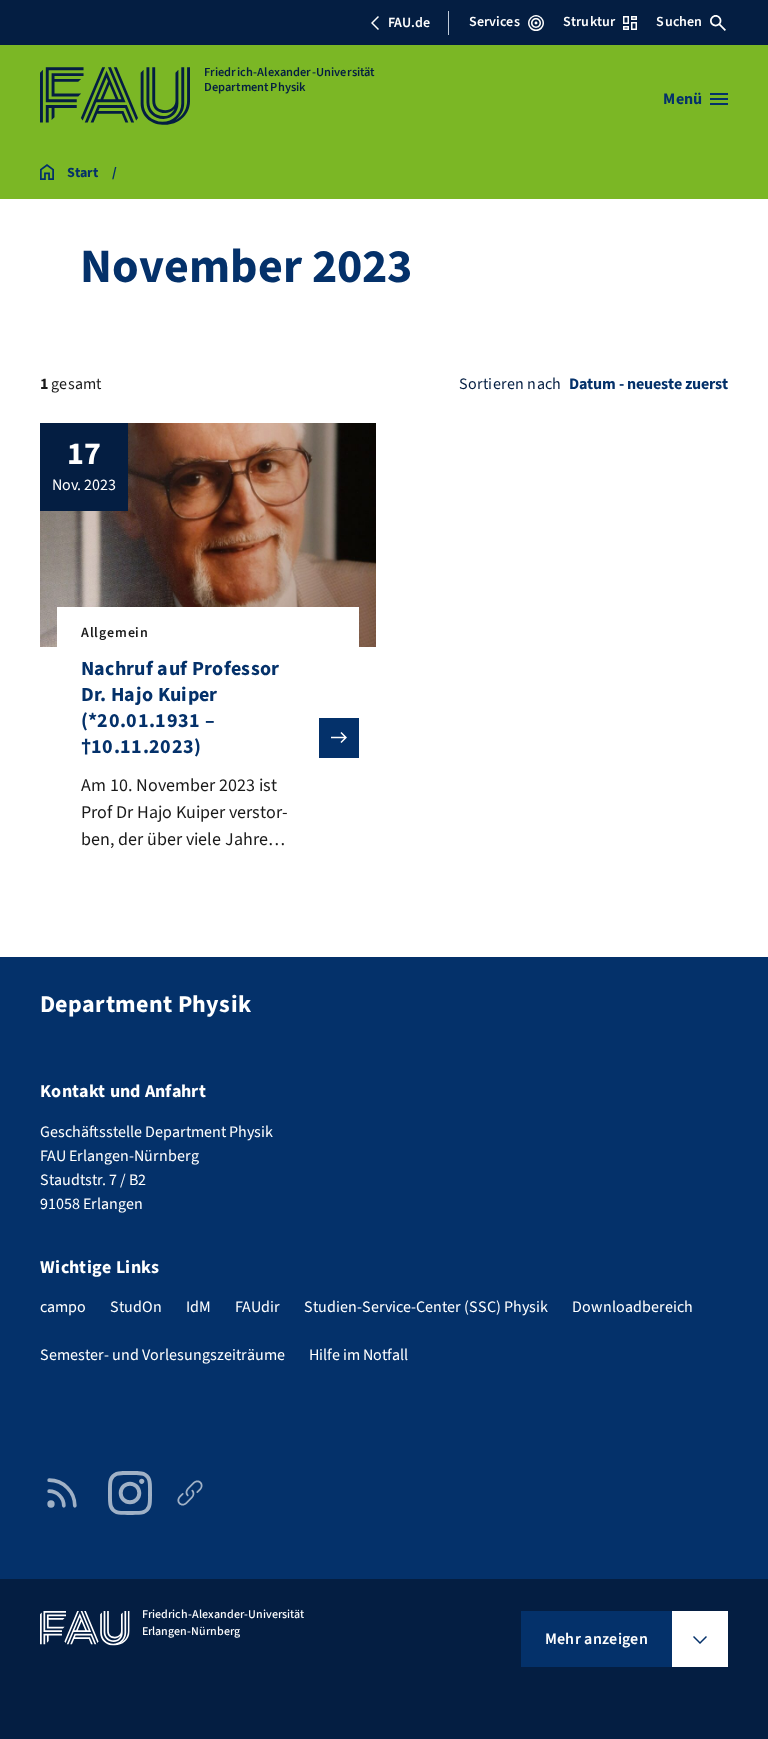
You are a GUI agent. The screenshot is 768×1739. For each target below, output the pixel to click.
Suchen (679, 22)
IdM (198, 1307)
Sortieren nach (510, 384)
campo (63, 1307)
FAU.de (409, 23)
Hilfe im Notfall (358, 1355)
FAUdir (257, 1307)
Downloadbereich (632, 1307)
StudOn (136, 1307)
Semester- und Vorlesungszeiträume (162, 1355)
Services (494, 22)
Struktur (589, 22)
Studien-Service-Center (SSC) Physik (426, 1307)
